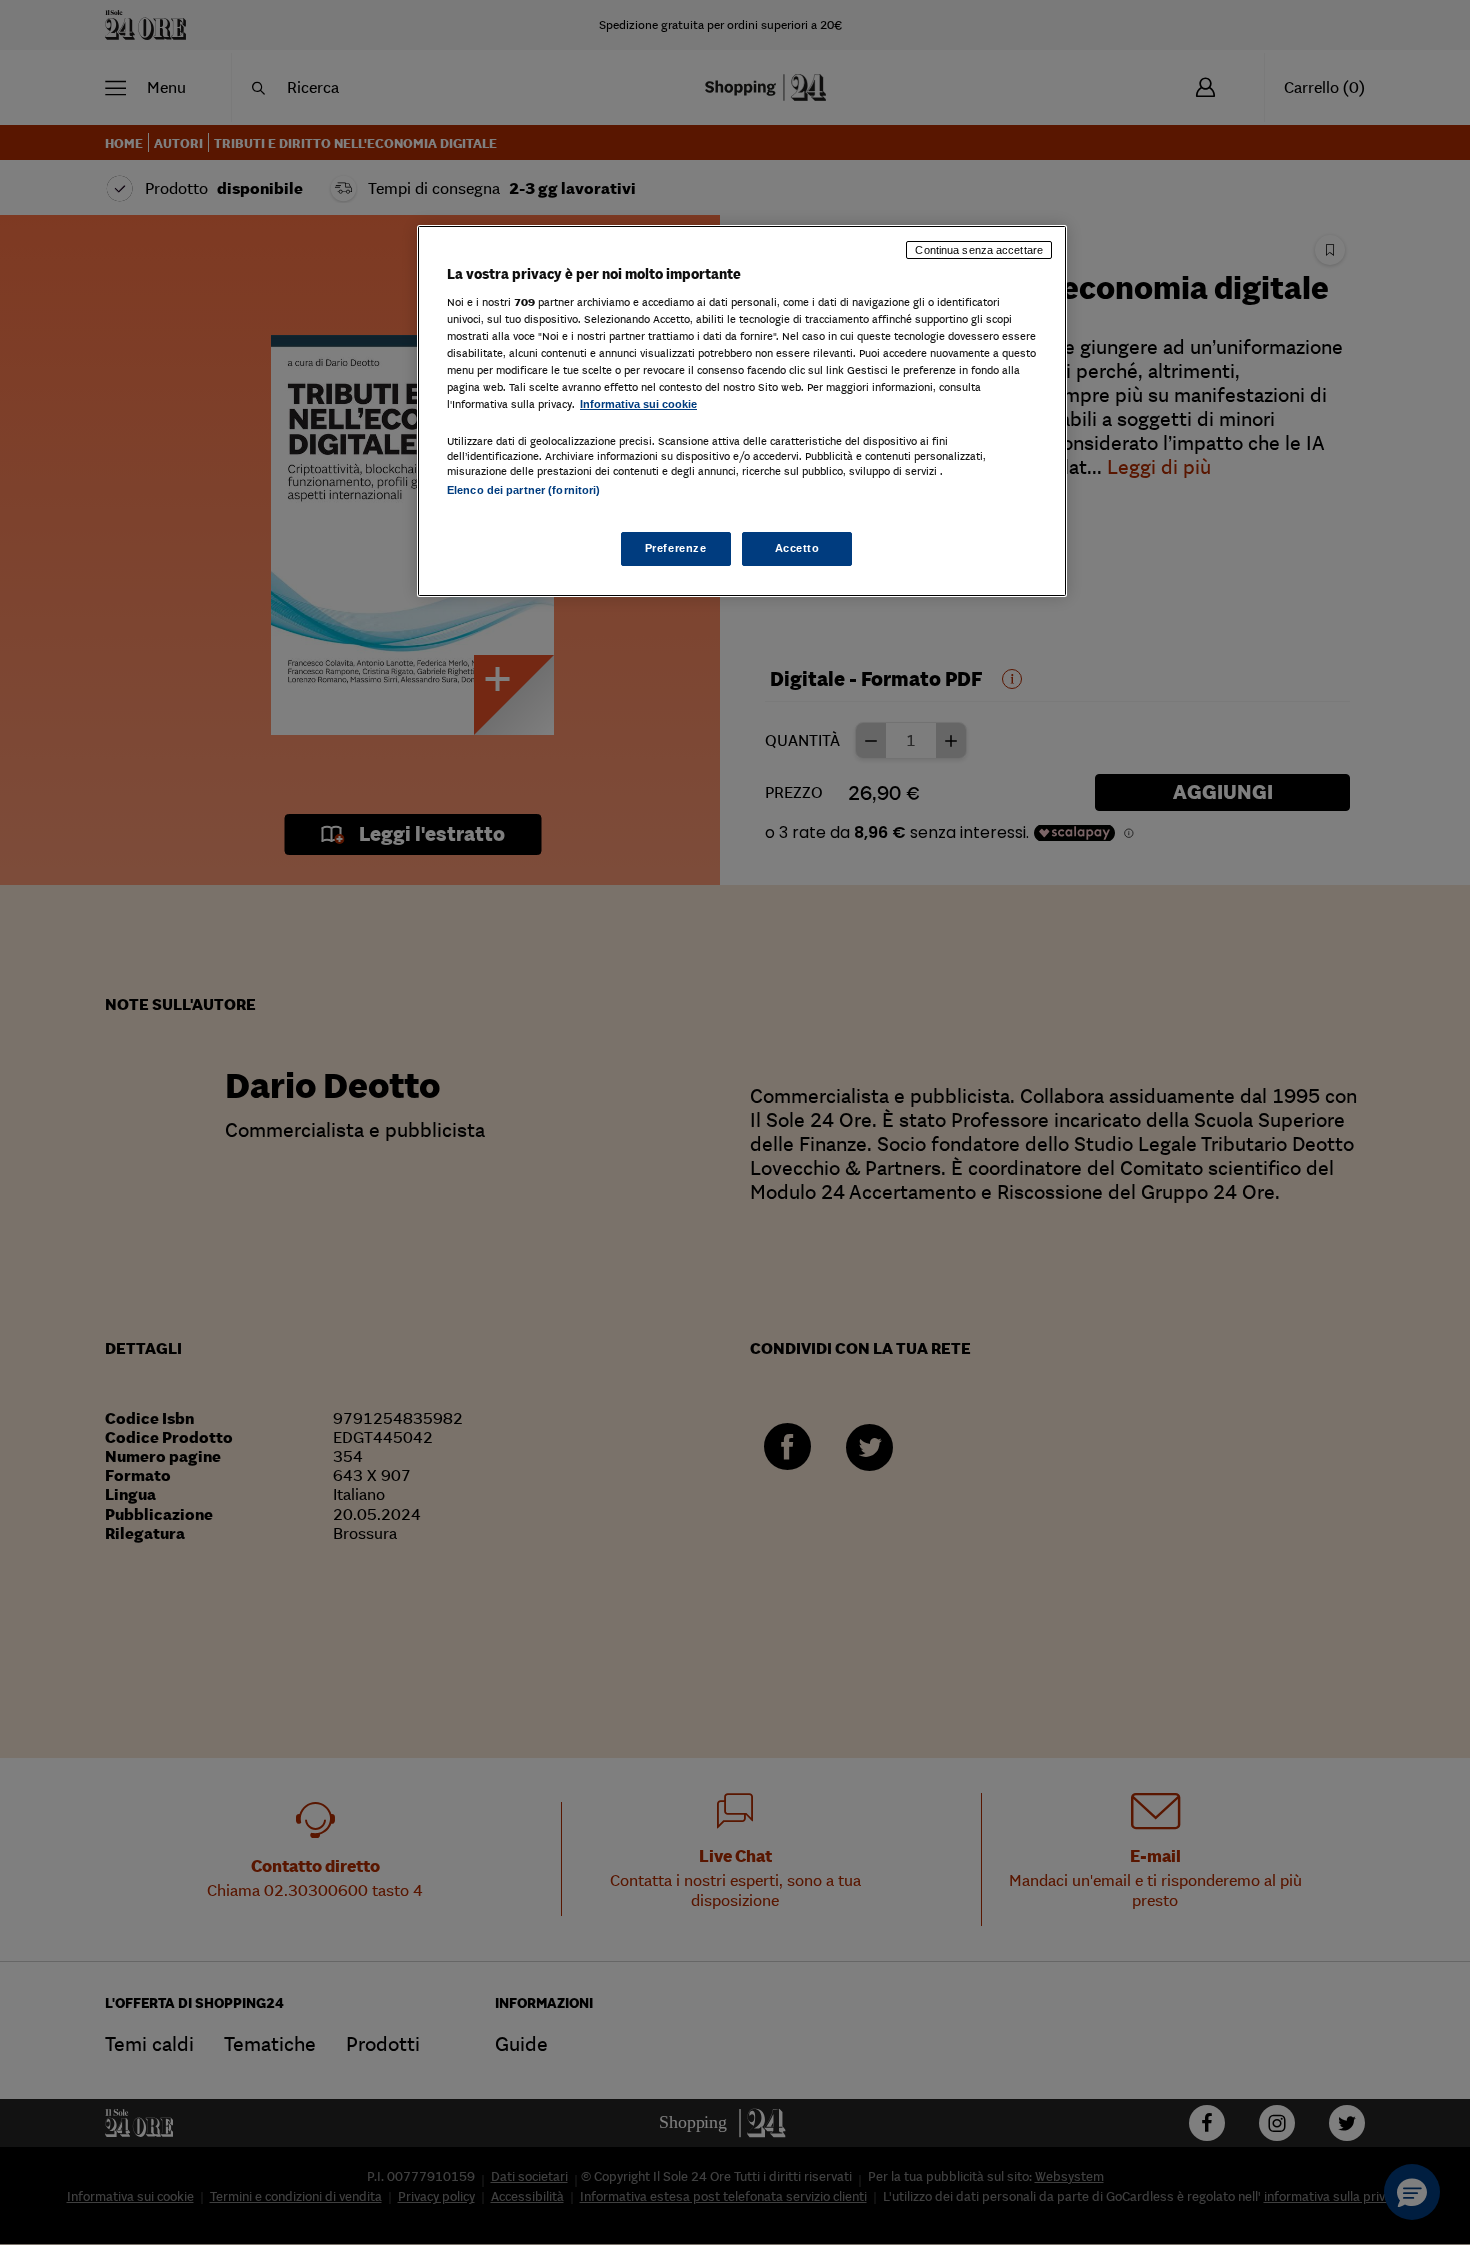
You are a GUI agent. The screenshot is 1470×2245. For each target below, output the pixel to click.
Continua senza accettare (979, 250)
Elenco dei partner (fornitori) (523, 490)
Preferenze (676, 548)
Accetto (797, 548)
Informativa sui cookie (638, 404)
